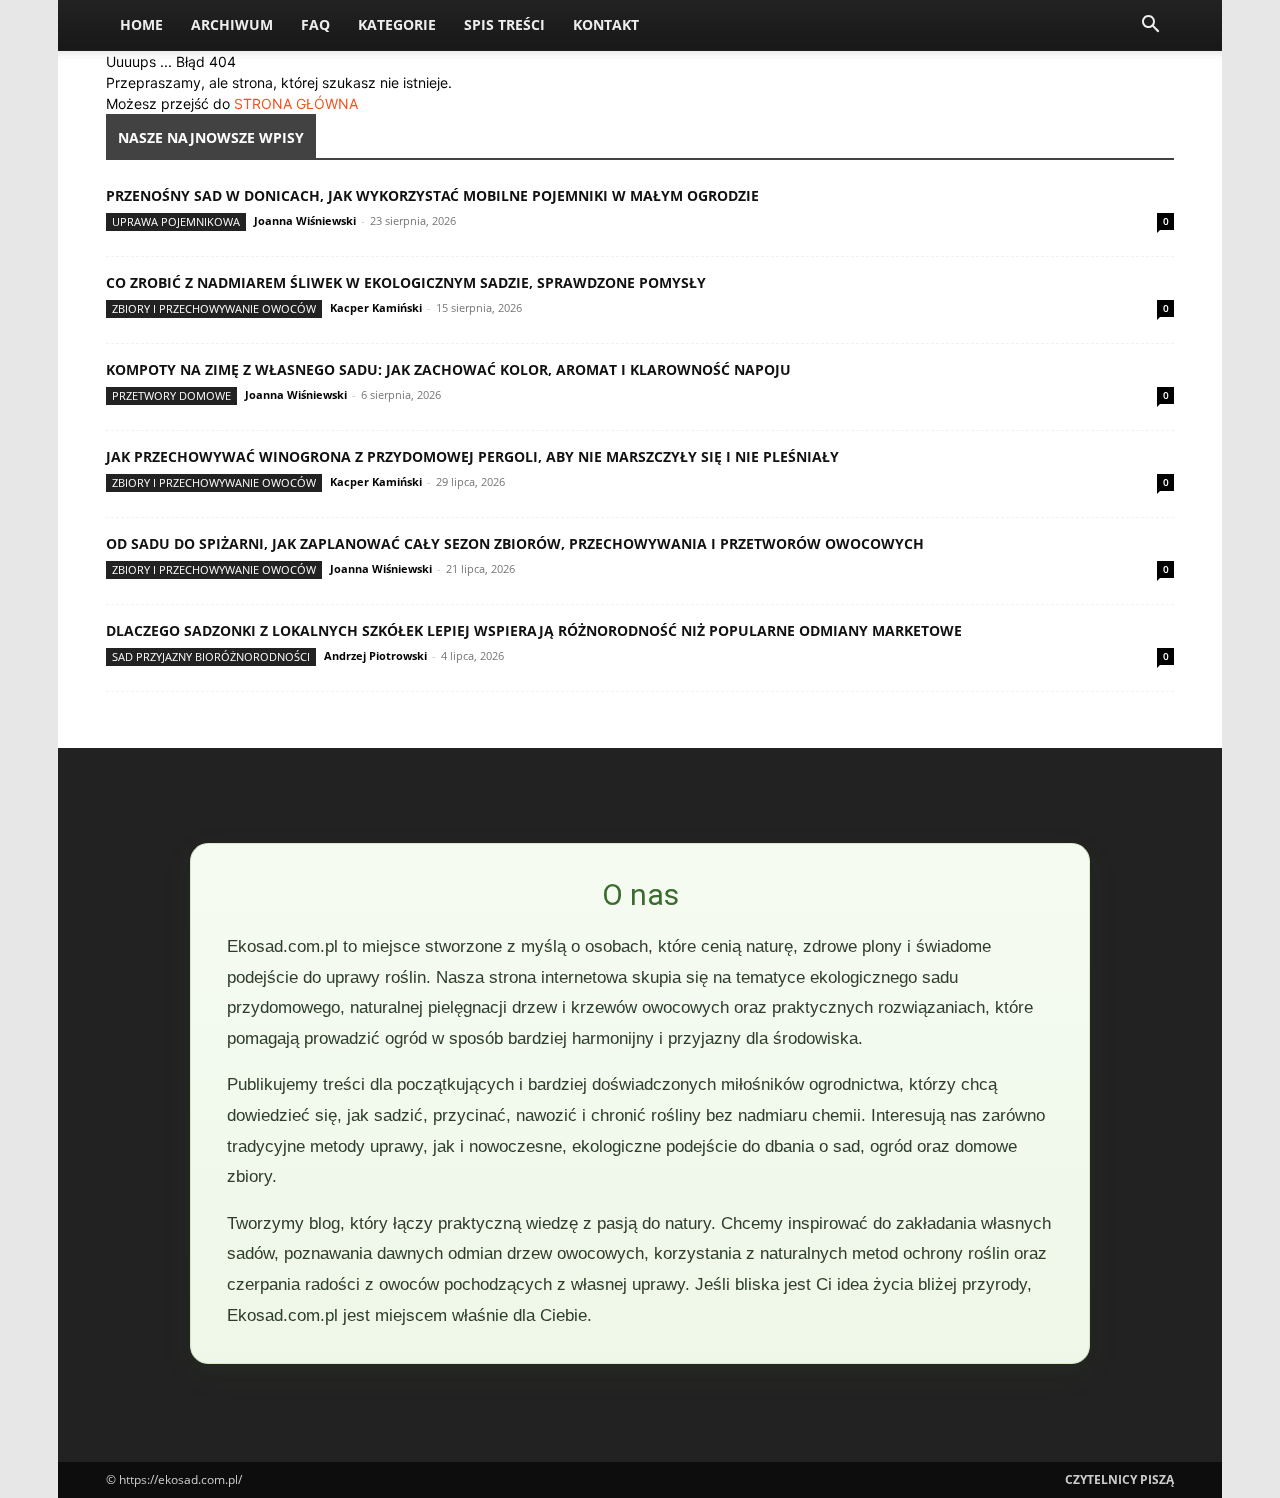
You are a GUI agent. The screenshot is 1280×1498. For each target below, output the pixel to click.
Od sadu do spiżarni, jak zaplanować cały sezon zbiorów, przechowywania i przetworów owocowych (515, 543)
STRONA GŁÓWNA (296, 103)
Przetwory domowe (171, 395)
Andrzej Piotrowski (375, 655)
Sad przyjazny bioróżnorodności (211, 656)
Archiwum (232, 24)
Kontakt (606, 24)
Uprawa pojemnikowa (176, 221)
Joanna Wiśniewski (305, 220)
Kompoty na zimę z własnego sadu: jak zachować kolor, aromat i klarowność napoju (448, 369)
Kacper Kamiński (376, 307)
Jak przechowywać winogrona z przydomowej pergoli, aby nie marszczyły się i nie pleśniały (472, 456)
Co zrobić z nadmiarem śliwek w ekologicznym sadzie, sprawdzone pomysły (406, 282)
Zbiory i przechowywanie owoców (214, 308)
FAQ (315, 24)
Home (141, 24)
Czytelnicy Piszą (1119, 1479)
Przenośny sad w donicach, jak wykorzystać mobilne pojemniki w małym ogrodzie (432, 195)
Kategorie (397, 24)
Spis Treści (504, 24)
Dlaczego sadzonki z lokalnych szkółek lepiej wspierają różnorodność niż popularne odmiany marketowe (534, 630)
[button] (1150, 26)
